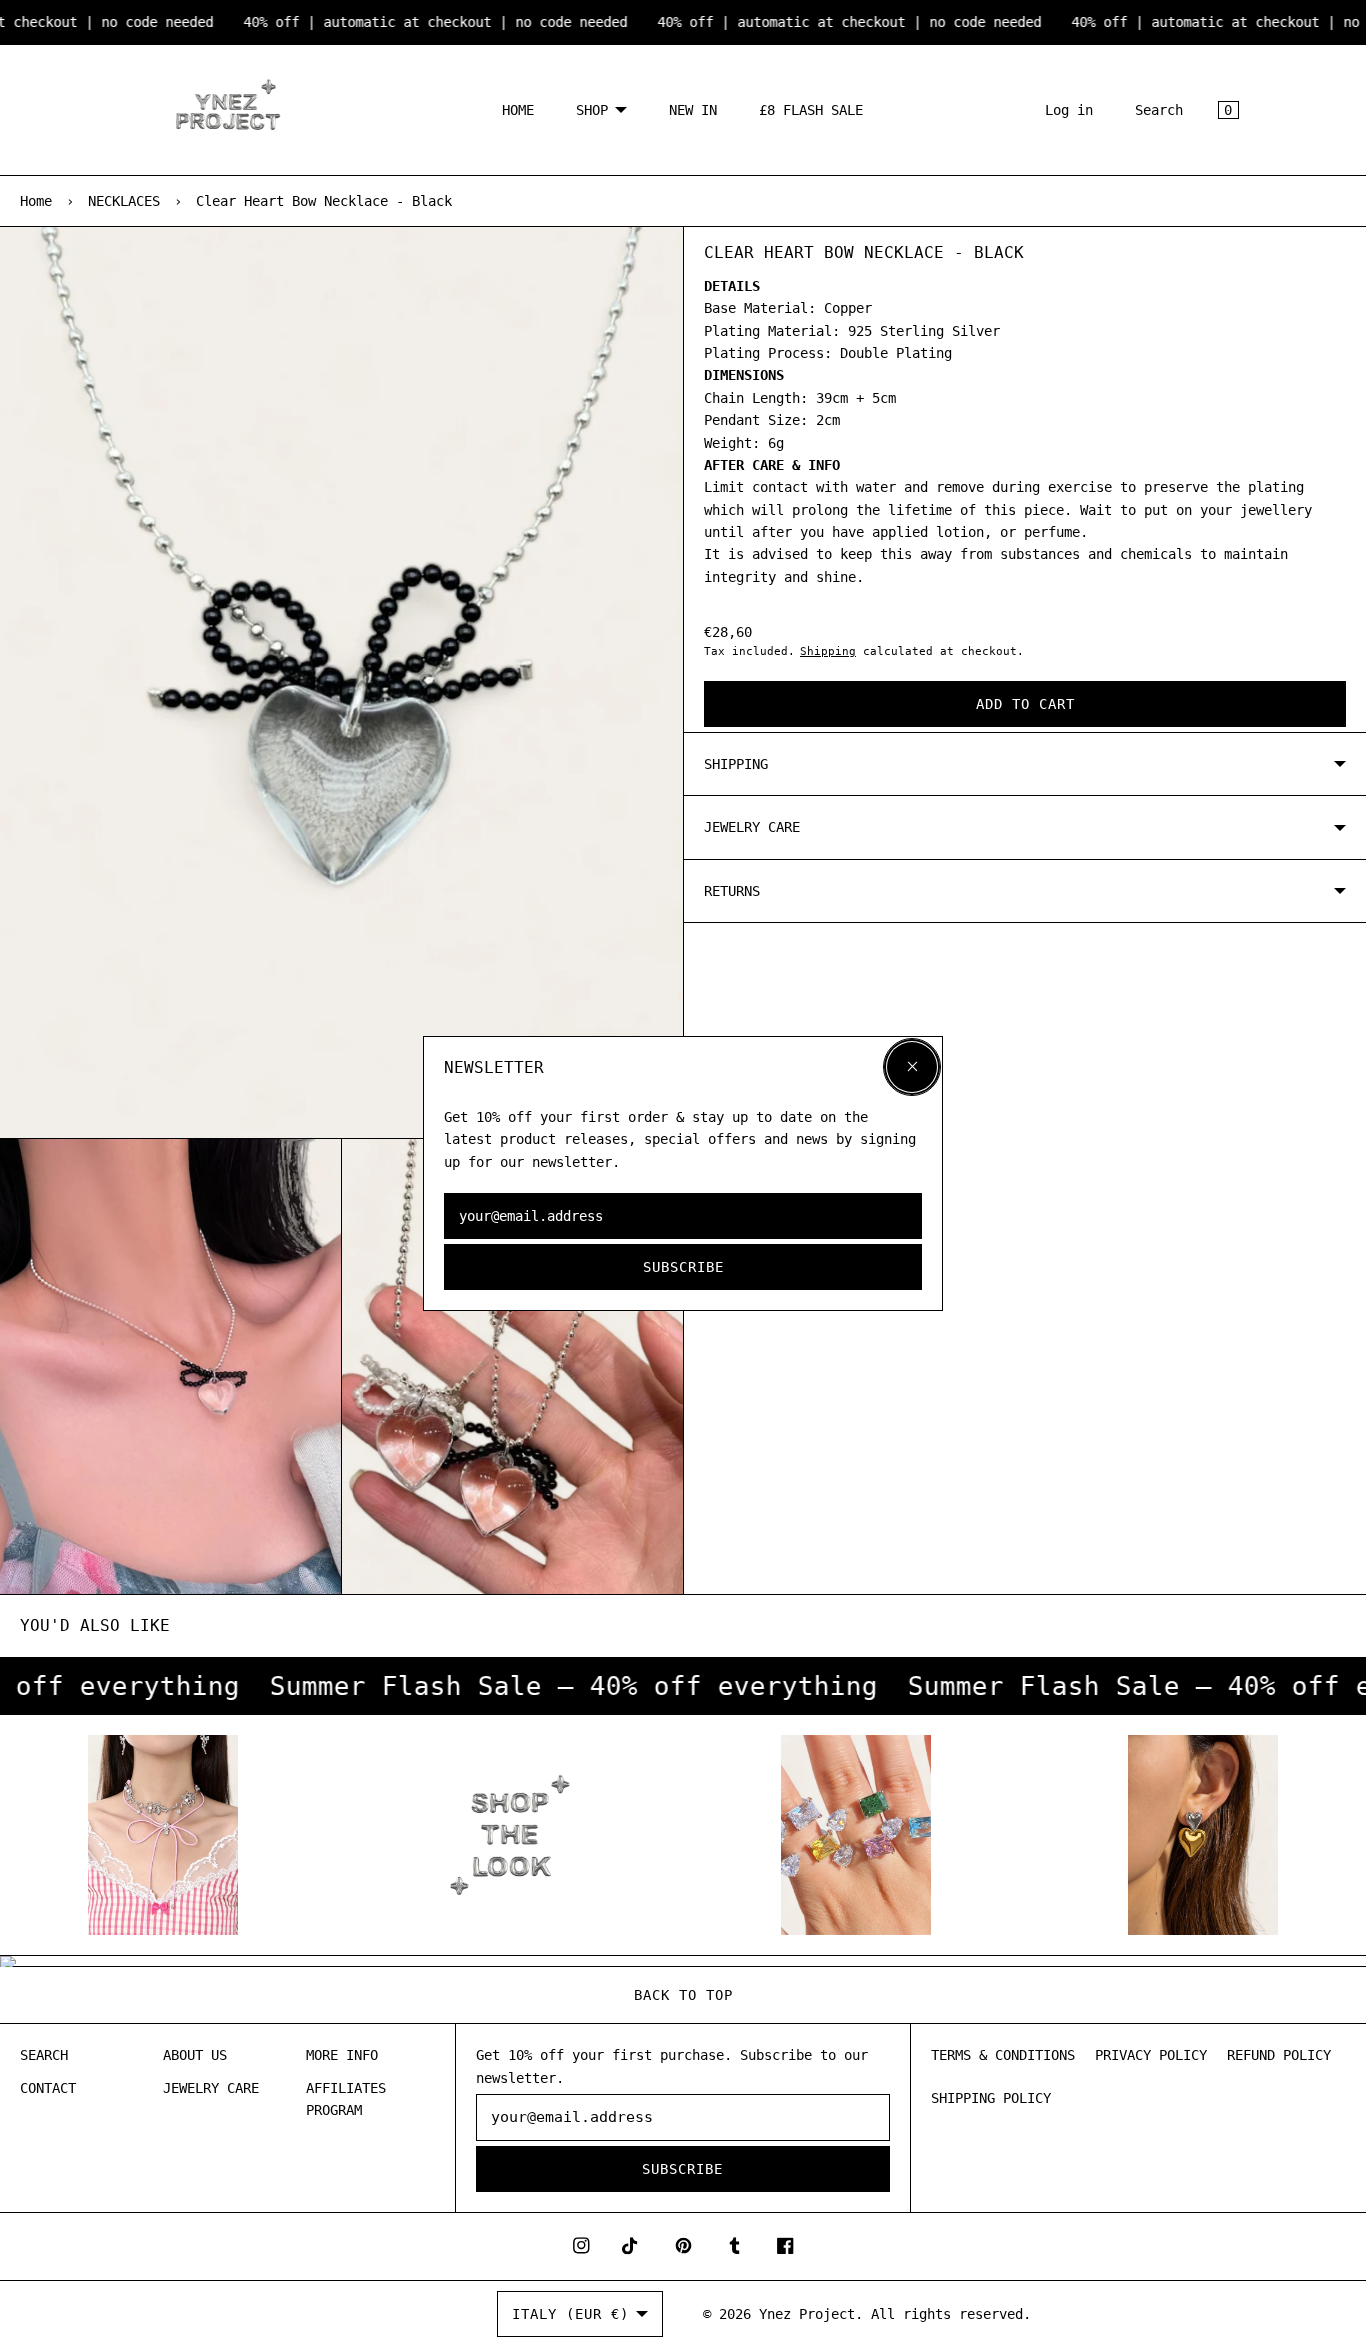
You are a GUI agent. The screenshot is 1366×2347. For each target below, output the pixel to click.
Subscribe (683, 1267)
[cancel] (912, 1067)
